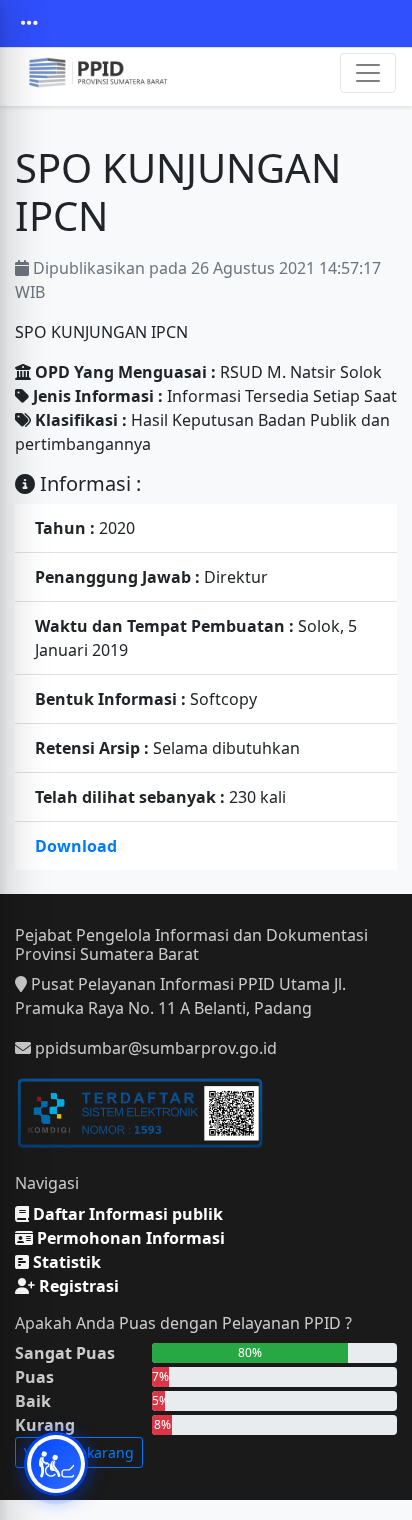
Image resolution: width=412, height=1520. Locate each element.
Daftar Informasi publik (126, 1214)
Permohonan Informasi (129, 1238)
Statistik (65, 1262)
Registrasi (77, 1286)
